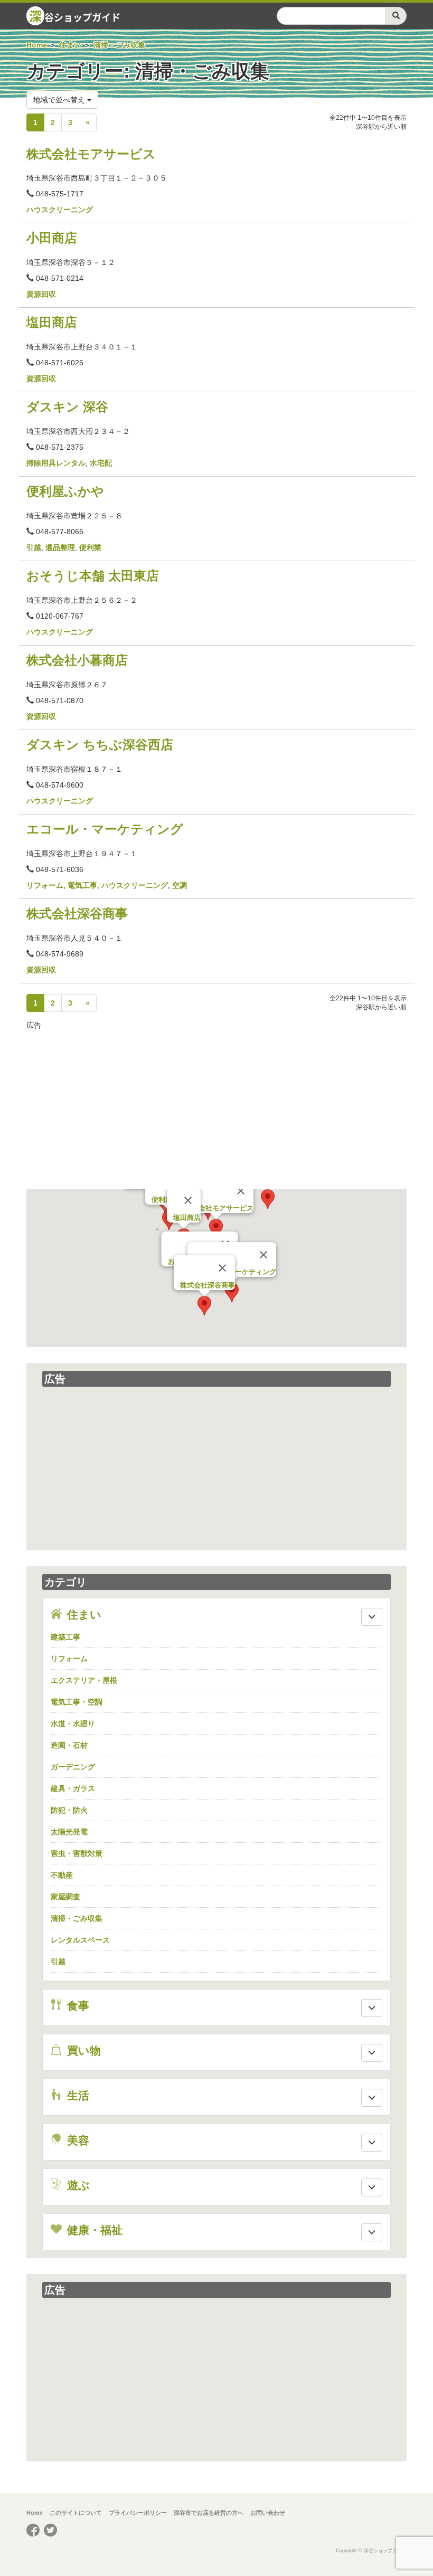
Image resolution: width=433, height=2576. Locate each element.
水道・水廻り (73, 1723)
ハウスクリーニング (60, 210)
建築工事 (65, 1637)
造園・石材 (69, 1745)
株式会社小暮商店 (77, 660)
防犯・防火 (69, 1810)
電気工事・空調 (77, 1702)
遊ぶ (76, 2185)
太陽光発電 (69, 1832)
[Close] (241, 1191)
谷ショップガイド (75, 16)
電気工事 (82, 885)
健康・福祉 (92, 2230)
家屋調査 (65, 1897)
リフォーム (45, 885)
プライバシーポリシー (138, 2513)
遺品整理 (60, 547)
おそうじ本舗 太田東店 (93, 576)
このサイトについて (76, 2513)
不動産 (62, 1875)
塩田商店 (52, 322)
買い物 (81, 2051)
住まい (81, 1614)
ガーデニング (73, 1767)
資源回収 (41, 294)
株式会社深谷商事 (77, 913)
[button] (216, 1229)
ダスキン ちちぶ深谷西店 (100, 745)
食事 (75, 2006)
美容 (75, 2140)
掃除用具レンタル (56, 463)
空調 (180, 885)
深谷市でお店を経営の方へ (209, 2513)
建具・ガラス (73, 1788)
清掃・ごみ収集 (77, 1918)
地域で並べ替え (60, 100)
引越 (34, 547)
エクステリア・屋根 (84, 1680)
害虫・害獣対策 (77, 1853)
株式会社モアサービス (91, 154)
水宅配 (101, 463)
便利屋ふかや (65, 491)
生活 (75, 2095)
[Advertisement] (216, 1110)
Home (35, 2513)
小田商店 (52, 238)
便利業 (90, 547)
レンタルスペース (80, 1940)
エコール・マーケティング (105, 829)
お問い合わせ (268, 2513)
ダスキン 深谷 (67, 407)
